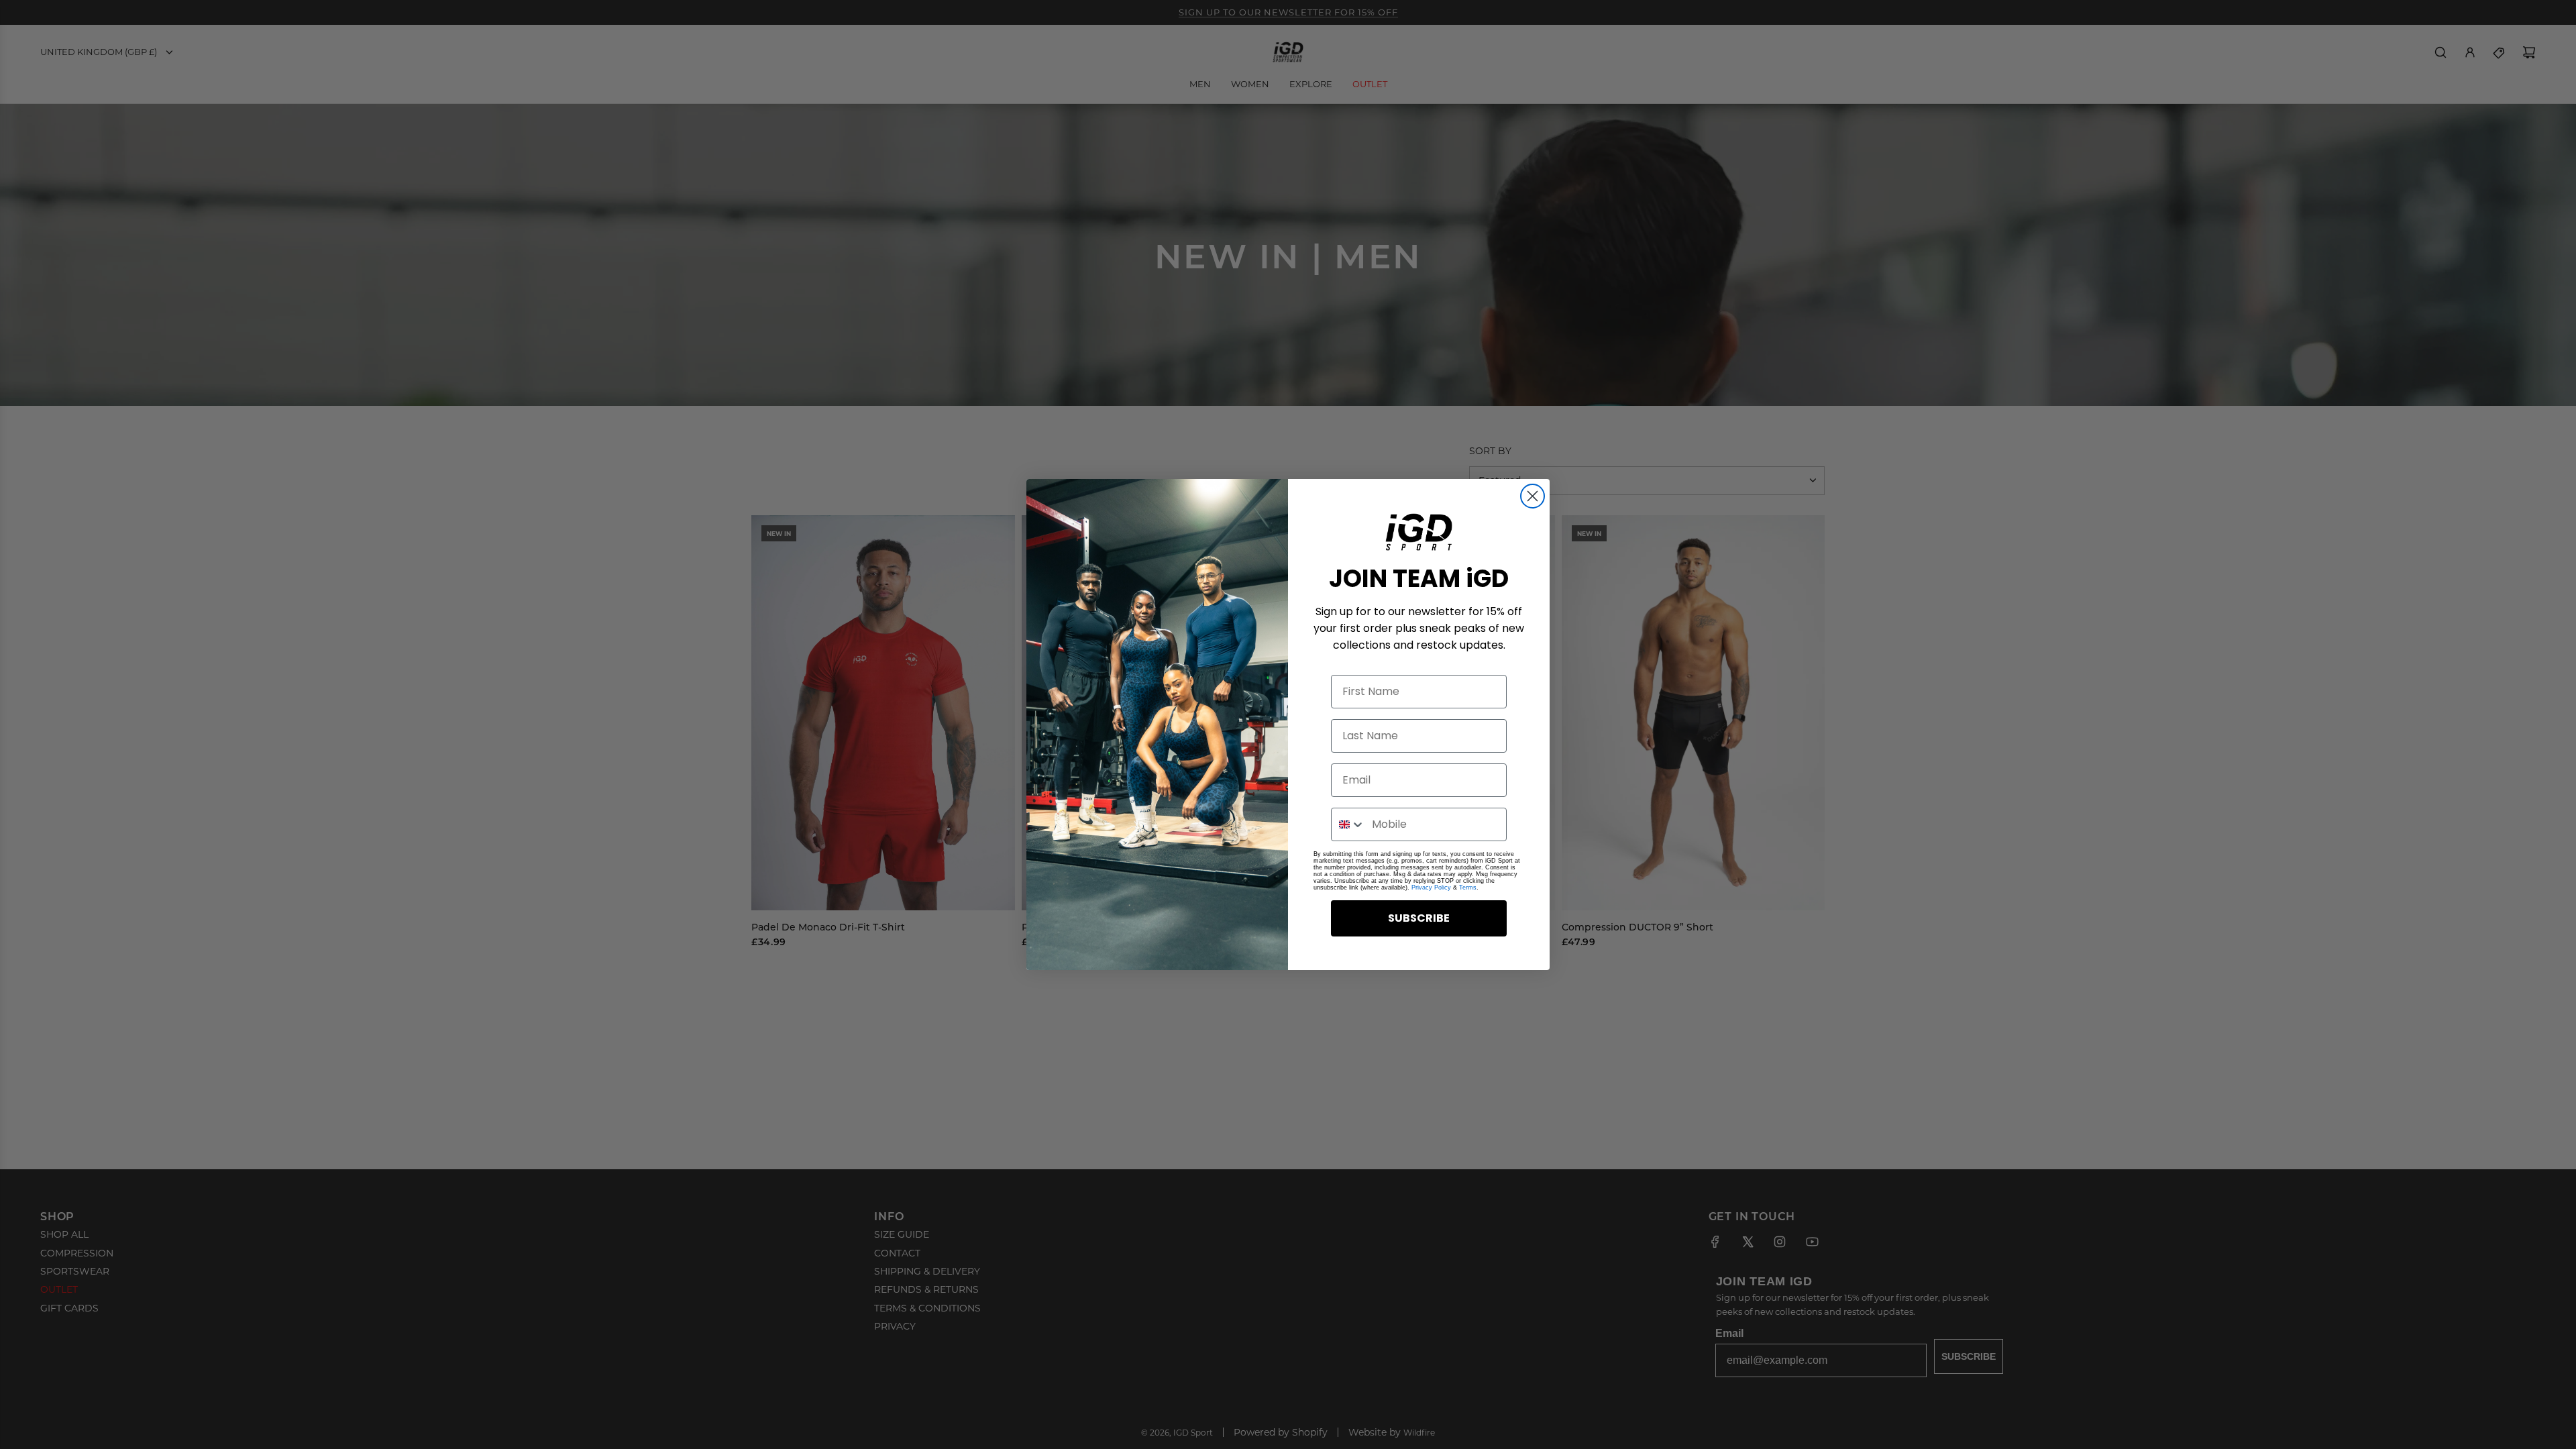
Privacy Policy (1431, 888)
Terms (1468, 888)
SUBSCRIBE (1419, 918)
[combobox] (1348, 824)
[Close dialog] (1533, 496)
